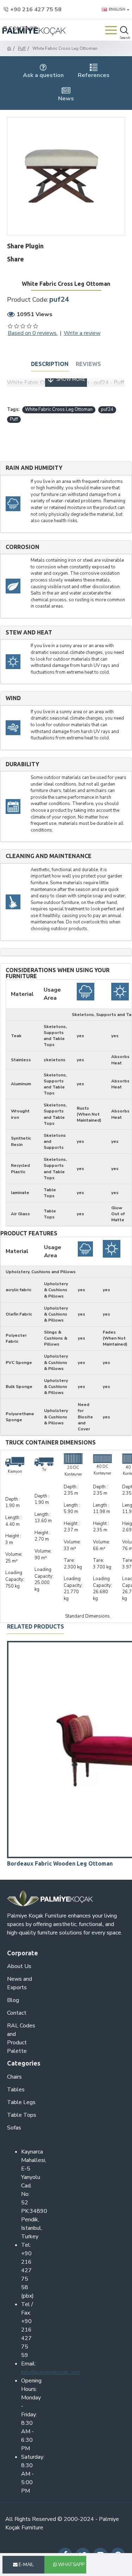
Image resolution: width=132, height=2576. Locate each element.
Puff (22, 48)
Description (50, 364)
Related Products (36, 1626)
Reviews (88, 364)
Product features (29, 1233)
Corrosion (23, 547)
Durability (22, 764)
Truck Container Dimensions (51, 1443)
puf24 (107, 409)
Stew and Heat (29, 633)
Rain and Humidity (34, 468)
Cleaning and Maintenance (49, 856)
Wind (13, 698)
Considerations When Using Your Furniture (58, 973)
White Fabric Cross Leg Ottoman (59, 409)
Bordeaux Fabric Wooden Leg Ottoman (60, 1863)
